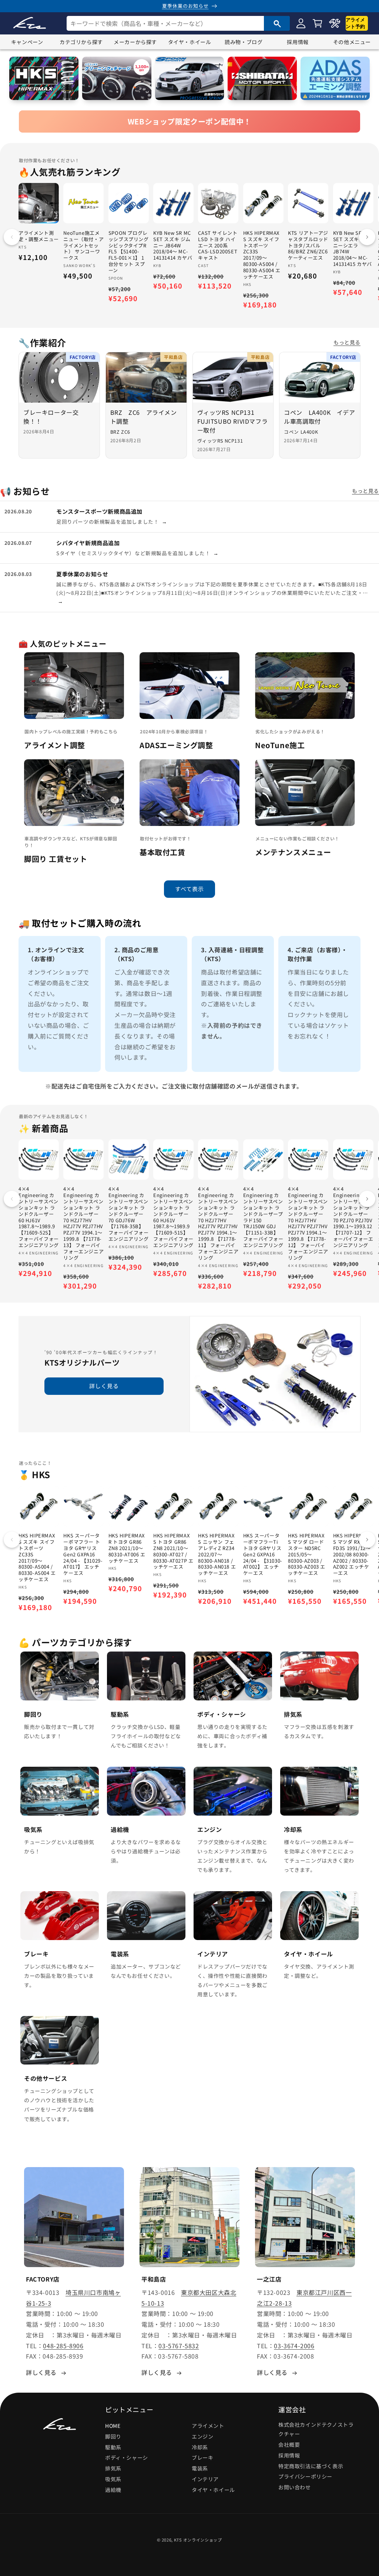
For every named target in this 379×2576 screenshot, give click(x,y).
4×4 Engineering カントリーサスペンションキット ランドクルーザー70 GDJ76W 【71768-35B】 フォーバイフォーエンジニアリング (129, 1214)
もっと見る (347, 342)
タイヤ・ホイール (190, 42)
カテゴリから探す (81, 42)
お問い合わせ (295, 2487)
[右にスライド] (367, 237)
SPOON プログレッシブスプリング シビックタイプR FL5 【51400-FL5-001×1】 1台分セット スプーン (129, 252)
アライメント (208, 2426)
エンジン (202, 2436)
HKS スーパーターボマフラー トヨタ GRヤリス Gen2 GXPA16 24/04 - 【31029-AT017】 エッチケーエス (83, 1554)
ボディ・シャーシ (127, 2457)
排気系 (113, 2468)
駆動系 (113, 2447)
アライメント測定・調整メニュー (39, 236)
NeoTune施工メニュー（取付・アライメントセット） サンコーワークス (83, 246)
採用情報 (298, 42)
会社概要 (289, 2445)
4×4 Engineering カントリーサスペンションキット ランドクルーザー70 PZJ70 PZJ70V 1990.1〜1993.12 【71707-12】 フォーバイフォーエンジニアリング (353, 1217)
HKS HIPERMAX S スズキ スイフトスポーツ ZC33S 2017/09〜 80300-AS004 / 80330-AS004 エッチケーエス (262, 255)
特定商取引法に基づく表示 (311, 2466)
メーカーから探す (135, 42)
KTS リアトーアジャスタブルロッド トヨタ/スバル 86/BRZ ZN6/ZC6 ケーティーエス (308, 246)
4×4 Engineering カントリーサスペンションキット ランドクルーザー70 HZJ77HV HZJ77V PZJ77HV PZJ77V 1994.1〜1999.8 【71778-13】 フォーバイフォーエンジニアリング (83, 1224)
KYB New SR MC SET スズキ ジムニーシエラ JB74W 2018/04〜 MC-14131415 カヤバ (353, 249)
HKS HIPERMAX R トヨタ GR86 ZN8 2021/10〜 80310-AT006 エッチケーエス (127, 1548)
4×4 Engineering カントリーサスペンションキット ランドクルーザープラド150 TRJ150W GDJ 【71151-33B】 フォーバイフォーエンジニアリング (263, 1217)
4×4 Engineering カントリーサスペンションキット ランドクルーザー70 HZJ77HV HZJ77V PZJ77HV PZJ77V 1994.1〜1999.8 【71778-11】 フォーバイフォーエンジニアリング (218, 1224)
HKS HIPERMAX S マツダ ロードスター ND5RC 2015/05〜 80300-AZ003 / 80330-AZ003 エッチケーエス (307, 1554)
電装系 (200, 2468)
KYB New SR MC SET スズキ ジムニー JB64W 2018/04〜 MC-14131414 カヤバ (173, 246)
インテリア (205, 2479)
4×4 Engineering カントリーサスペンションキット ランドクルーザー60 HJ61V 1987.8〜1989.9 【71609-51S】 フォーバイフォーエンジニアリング (173, 1217)
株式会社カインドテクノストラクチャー (316, 2429)
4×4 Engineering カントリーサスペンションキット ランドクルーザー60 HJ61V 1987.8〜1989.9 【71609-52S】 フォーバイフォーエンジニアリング (39, 1217)
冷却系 (200, 2447)
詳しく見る (104, 1386)
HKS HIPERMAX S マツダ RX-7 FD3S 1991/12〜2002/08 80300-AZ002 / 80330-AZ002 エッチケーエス (352, 1554)
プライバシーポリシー (305, 2476)
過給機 (113, 2490)
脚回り (113, 2436)
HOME (113, 2426)
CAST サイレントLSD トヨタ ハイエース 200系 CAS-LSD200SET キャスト (218, 246)
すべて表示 (189, 889)
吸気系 (113, 2479)
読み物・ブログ (244, 42)
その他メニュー (352, 42)
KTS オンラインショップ (198, 2540)
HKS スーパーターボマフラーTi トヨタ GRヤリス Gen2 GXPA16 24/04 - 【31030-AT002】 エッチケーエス (263, 1554)
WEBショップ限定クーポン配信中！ (189, 121)
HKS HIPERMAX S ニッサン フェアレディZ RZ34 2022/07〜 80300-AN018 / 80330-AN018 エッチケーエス (217, 1554)
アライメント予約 (355, 23)
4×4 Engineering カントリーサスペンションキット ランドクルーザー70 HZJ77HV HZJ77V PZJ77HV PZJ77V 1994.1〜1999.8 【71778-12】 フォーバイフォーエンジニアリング (308, 1224)
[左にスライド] (12, 237)
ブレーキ (202, 2457)
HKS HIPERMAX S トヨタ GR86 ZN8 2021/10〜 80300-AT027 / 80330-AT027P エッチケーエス (173, 1551)
